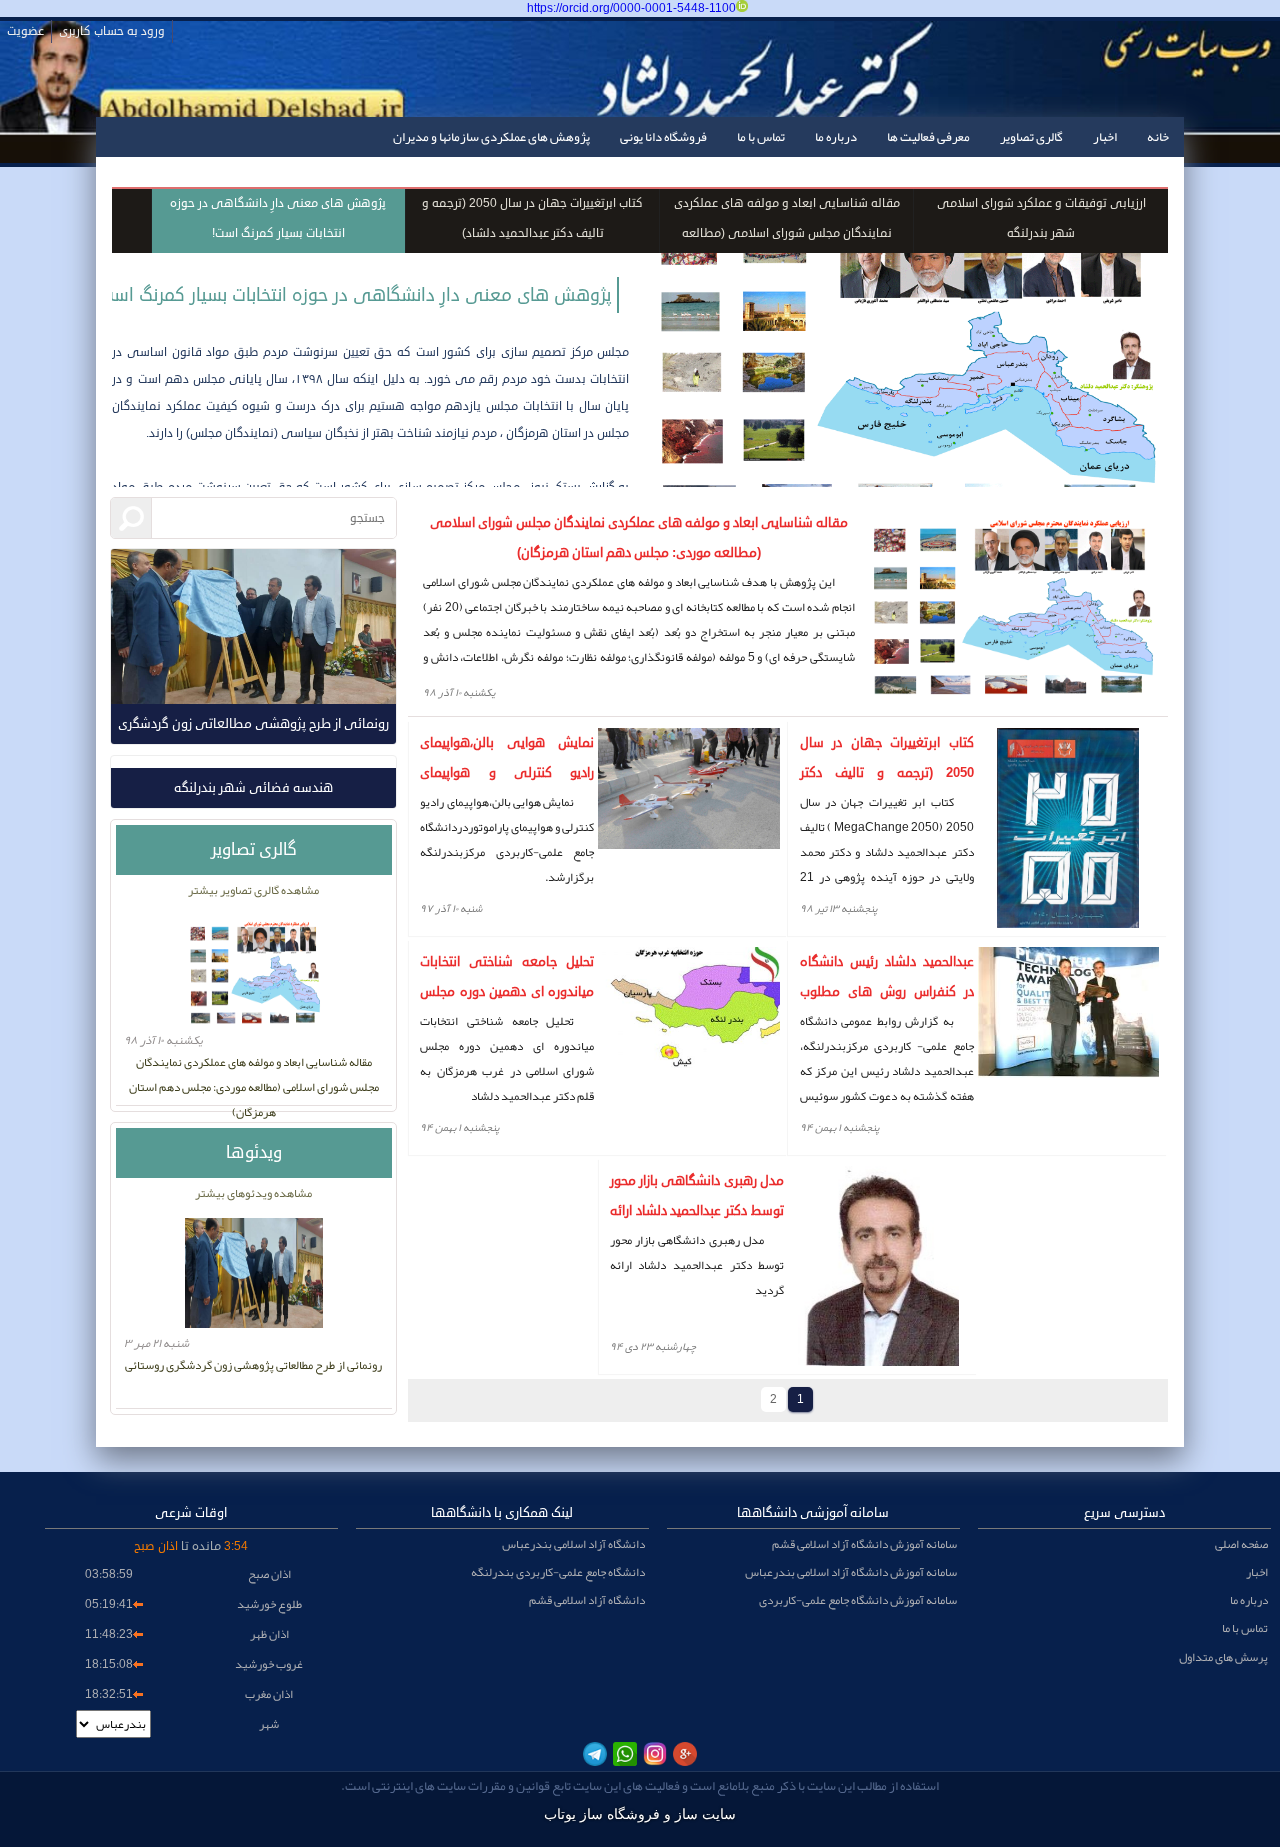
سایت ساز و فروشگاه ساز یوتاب (640, 1814)
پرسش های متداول (1223, 1657)
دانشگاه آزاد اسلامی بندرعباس (573, 1544)
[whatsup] (625, 1754)
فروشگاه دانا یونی (663, 137)
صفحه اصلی (1241, 1544)
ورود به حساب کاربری (112, 31)
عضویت (25, 31)
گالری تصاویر (1031, 137)
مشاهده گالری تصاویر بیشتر (253, 890)
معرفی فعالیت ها (928, 137)
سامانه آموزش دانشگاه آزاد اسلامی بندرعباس (851, 1572)
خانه (1158, 137)
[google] (685, 1754)
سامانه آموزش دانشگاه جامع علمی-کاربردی (858, 1600)
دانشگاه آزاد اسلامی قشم (587, 1600)
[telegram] (595, 1754)
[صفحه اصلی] (1152, 92)
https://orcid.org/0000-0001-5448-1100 (631, 8)
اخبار (1105, 137)
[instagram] (655, 1754)
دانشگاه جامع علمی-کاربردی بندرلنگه (558, 1572)
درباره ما (836, 137)
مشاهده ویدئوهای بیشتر (253, 1193)
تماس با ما (761, 137)
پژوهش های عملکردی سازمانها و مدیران (491, 137)
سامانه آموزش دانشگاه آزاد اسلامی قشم (864, 1544)
